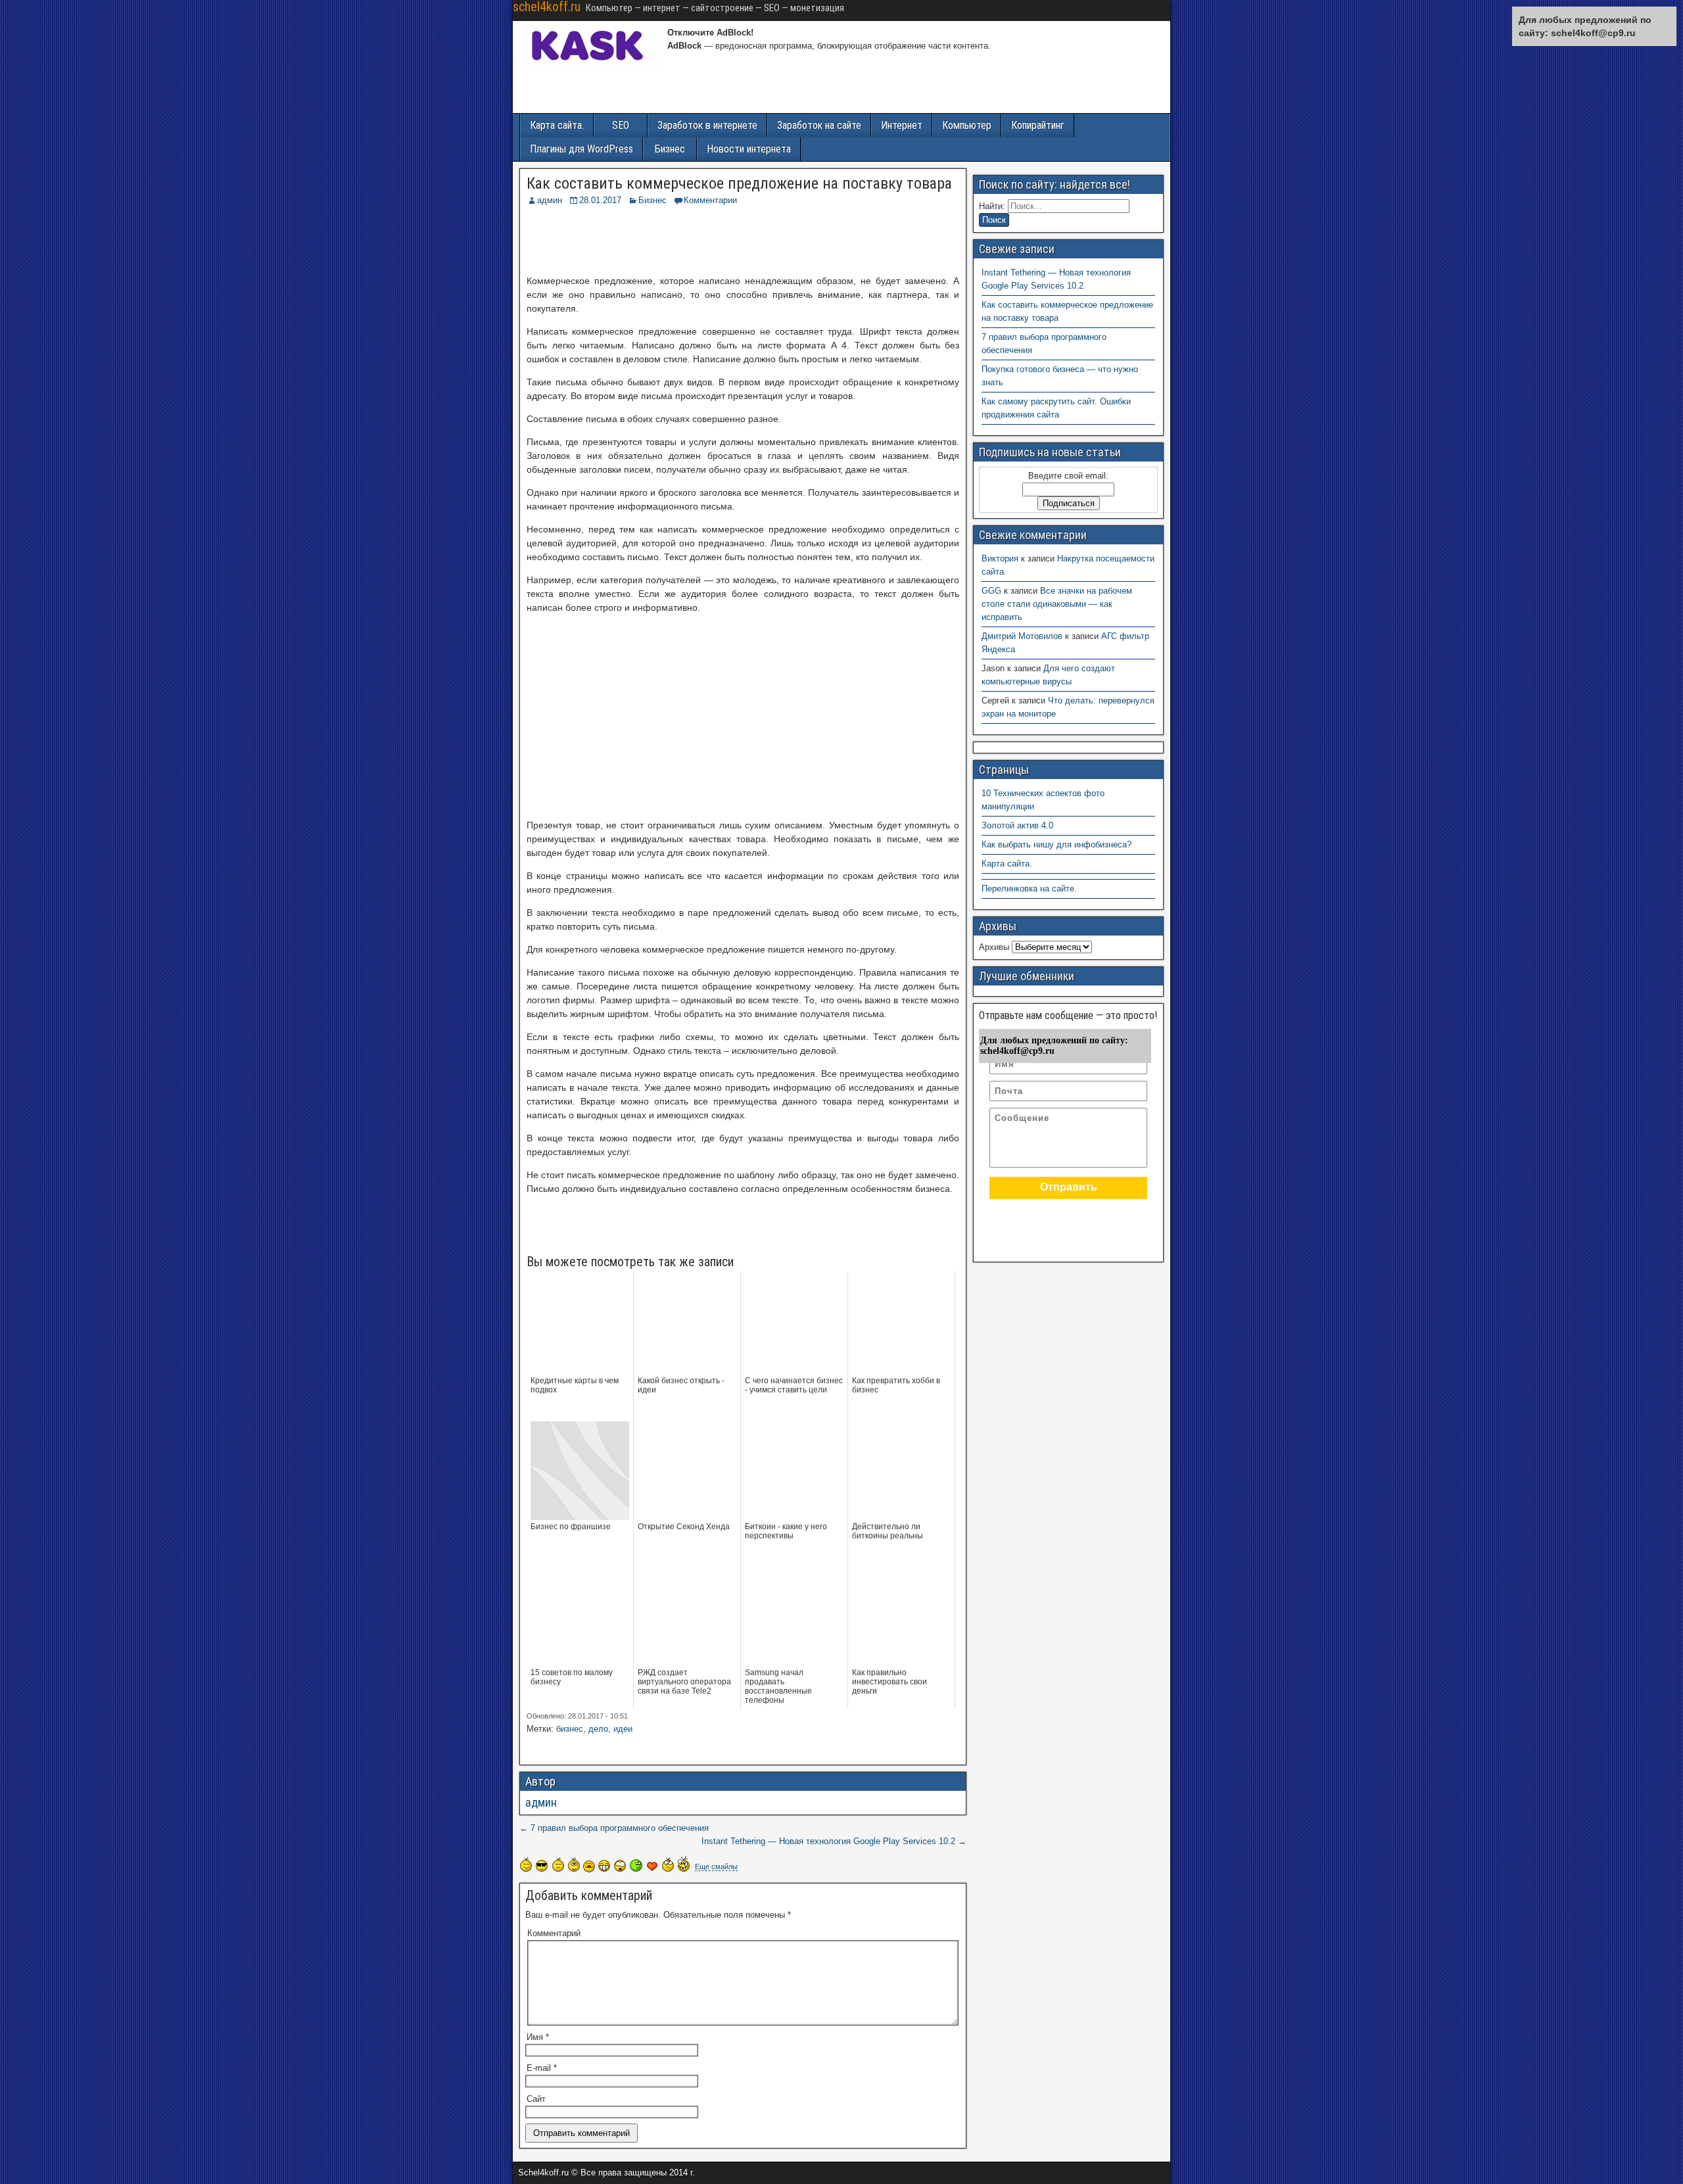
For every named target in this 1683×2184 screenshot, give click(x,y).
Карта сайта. (557, 125)
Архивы (994, 947)
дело (598, 1729)
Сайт (536, 2099)
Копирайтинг (1038, 125)
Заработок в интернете (707, 125)
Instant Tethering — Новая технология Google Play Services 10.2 (828, 1841)
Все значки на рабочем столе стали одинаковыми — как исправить (1057, 604)
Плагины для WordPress (581, 149)
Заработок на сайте (819, 125)
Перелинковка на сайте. (1029, 889)
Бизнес (670, 149)
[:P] (589, 1866)
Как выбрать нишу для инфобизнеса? (1056, 844)
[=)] (526, 1864)
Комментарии (710, 200)
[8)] (542, 1865)
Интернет (902, 125)
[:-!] (636, 1865)
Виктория (1000, 558)
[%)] (668, 1864)
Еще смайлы (716, 1866)
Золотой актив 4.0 (1017, 825)
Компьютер (967, 125)
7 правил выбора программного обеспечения (620, 1828)
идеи (623, 1729)
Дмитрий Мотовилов (1022, 636)
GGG (991, 591)
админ (550, 200)
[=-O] (620, 1866)
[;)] (574, 1864)
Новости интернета (749, 149)
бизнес (570, 1729)
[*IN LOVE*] (652, 1866)
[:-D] (604, 1866)
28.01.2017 (600, 200)
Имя (538, 2037)
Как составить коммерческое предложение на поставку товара (739, 183)
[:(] (558, 1864)
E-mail (542, 2068)
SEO (621, 125)
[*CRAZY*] (684, 1864)
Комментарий (554, 1933)
